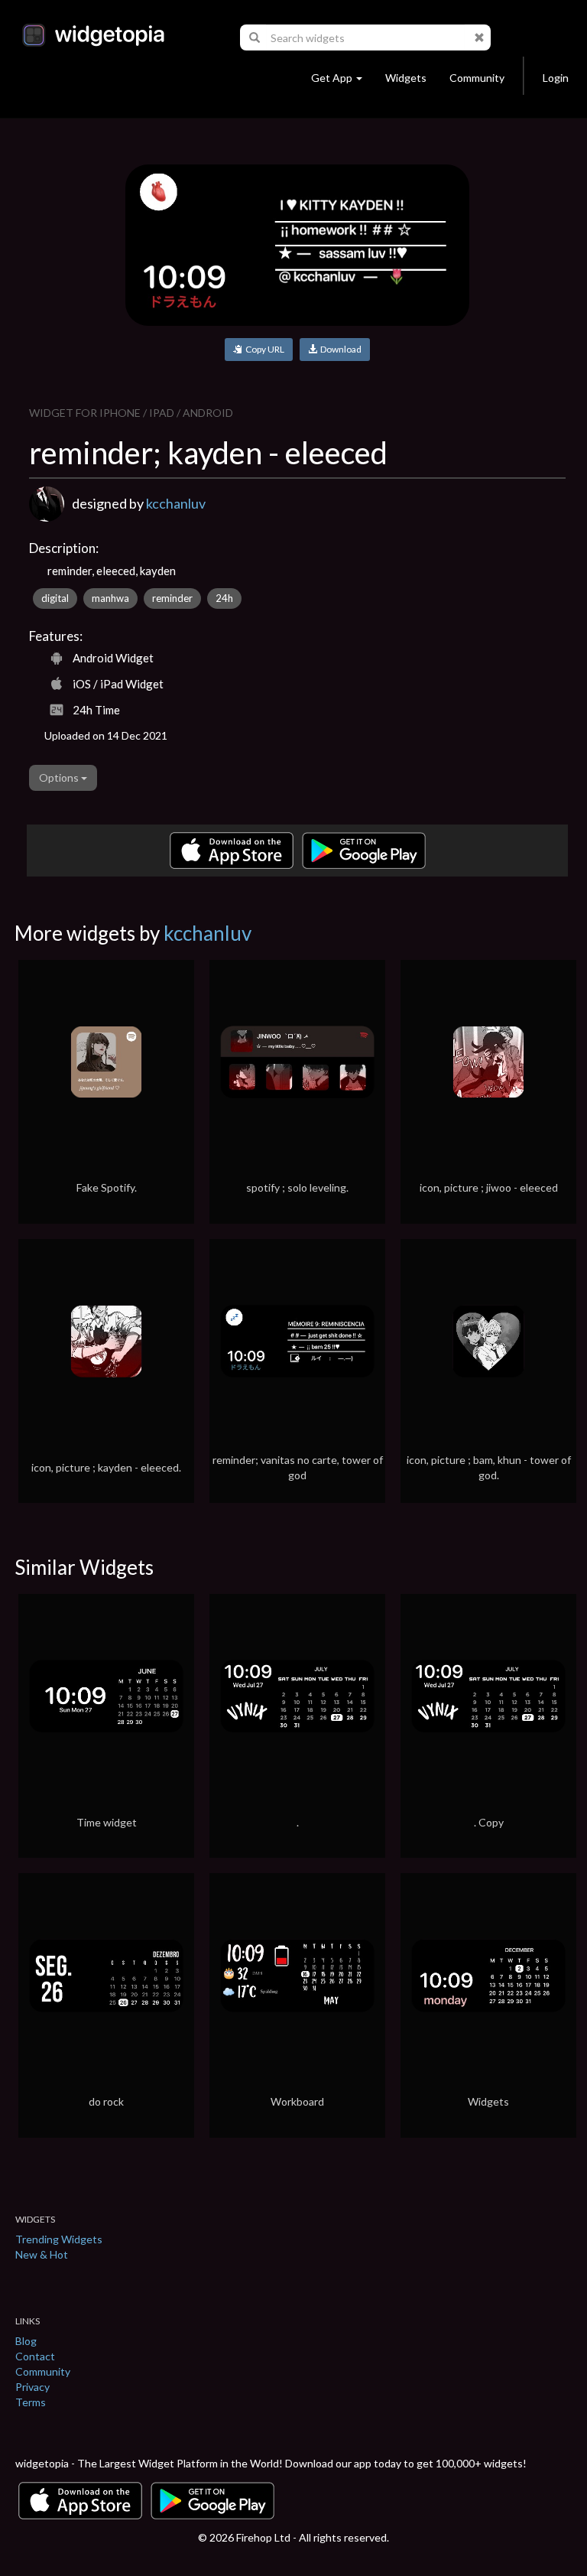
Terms (31, 2402)
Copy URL (263, 349)
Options (60, 777)
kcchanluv (176, 503)
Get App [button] (332, 78)
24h (224, 598)
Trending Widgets (59, 2239)
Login (556, 78)
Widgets (406, 78)
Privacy (32, 2387)
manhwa (110, 598)
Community (477, 78)
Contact (35, 2356)
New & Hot (42, 2254)
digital (55, 598)
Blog (26, 2341)
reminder (172, 598)
